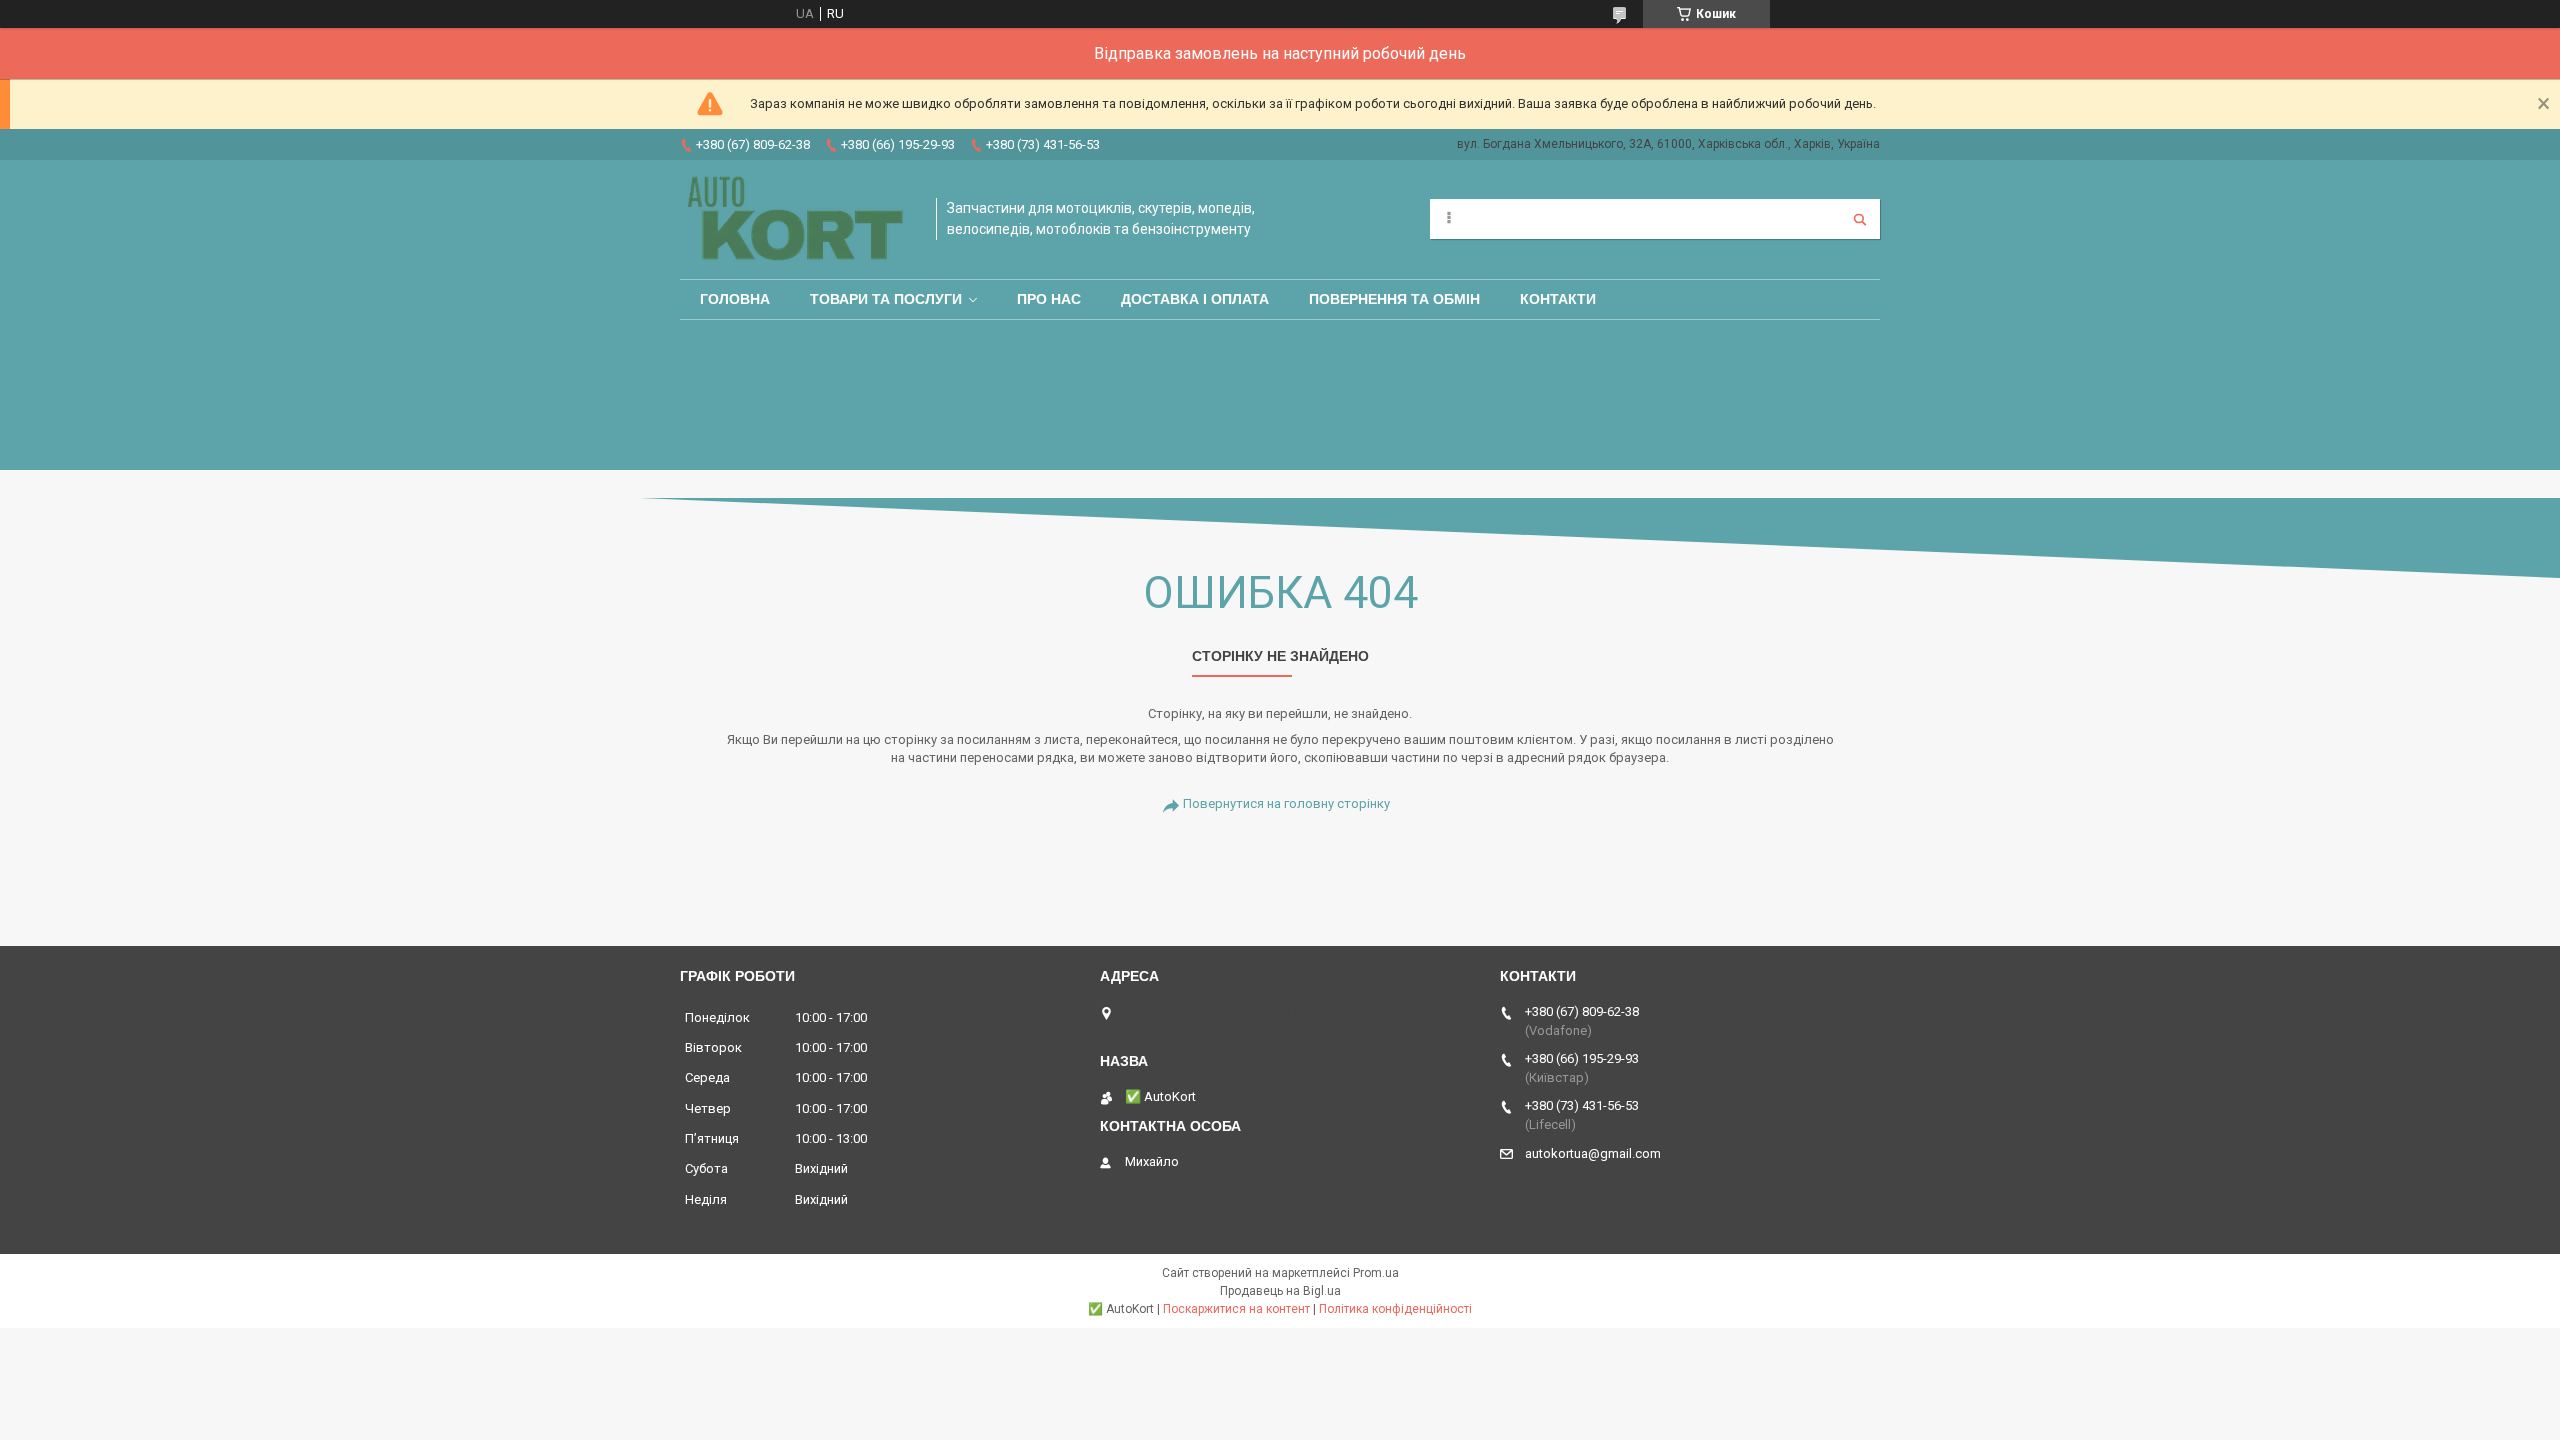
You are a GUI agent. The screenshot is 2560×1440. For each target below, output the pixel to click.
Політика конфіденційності (1395, 1309)
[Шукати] (1860, 219)
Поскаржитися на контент (1236, 1309)
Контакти (1558, 299)
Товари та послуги (886, 299)
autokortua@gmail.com (1593, 1153)
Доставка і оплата (1195, 299)
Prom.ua (1376, 1273)
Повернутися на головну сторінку (1286, 803)
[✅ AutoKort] (798, 219)
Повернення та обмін (1394, 299)
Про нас (1049, 299)
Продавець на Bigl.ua (1280, 1291)
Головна (735, 299)
